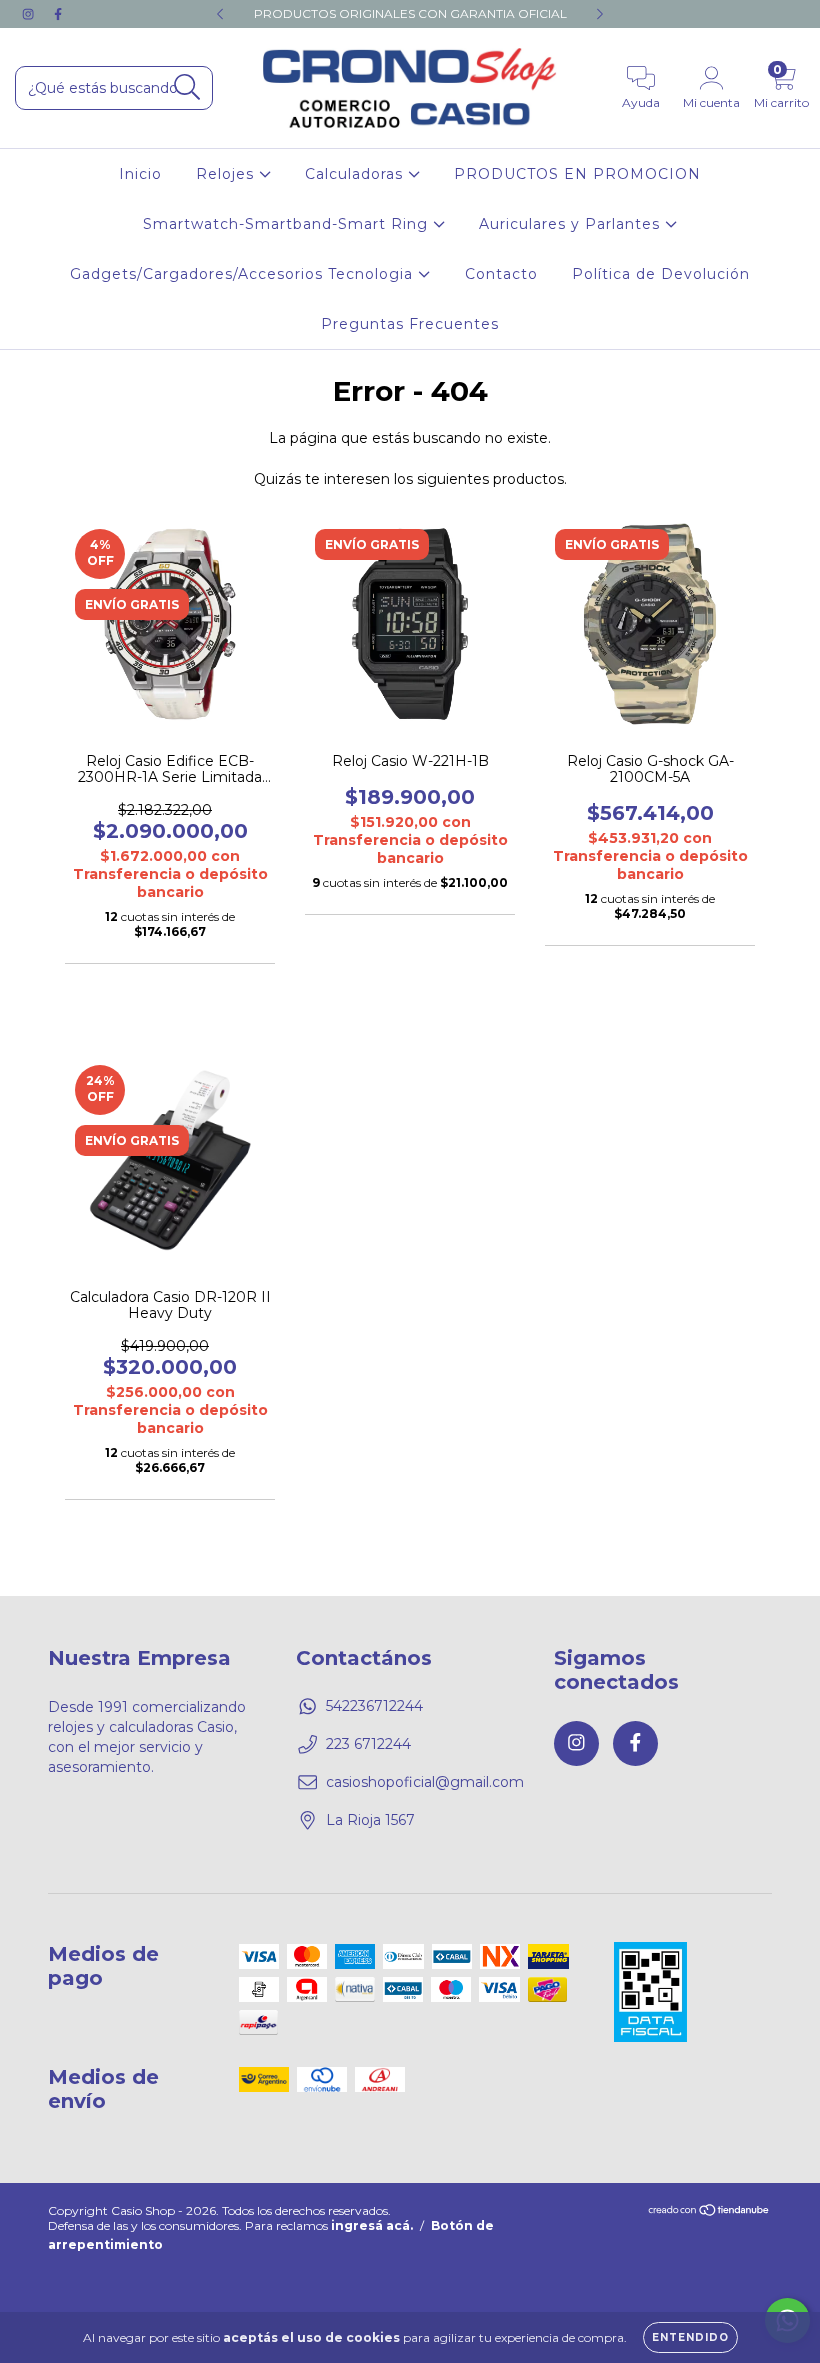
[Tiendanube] (709, 2212)
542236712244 (374, 1706)
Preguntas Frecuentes (410, 324)
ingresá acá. (372, 2225)
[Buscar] (187, 87)
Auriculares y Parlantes (572, 224)
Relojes (227, 174)
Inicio (140, 174)
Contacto (501, 274)
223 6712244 (368, 1744)
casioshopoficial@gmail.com (425, 1782)
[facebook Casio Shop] (58, 14)
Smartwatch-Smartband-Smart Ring (288, 224)
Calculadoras (356, 174)
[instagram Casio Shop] (30, 14)
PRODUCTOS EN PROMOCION (577, 174)
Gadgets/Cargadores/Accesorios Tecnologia (244, 274)
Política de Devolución (661, 274)
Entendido (690, 2337)
